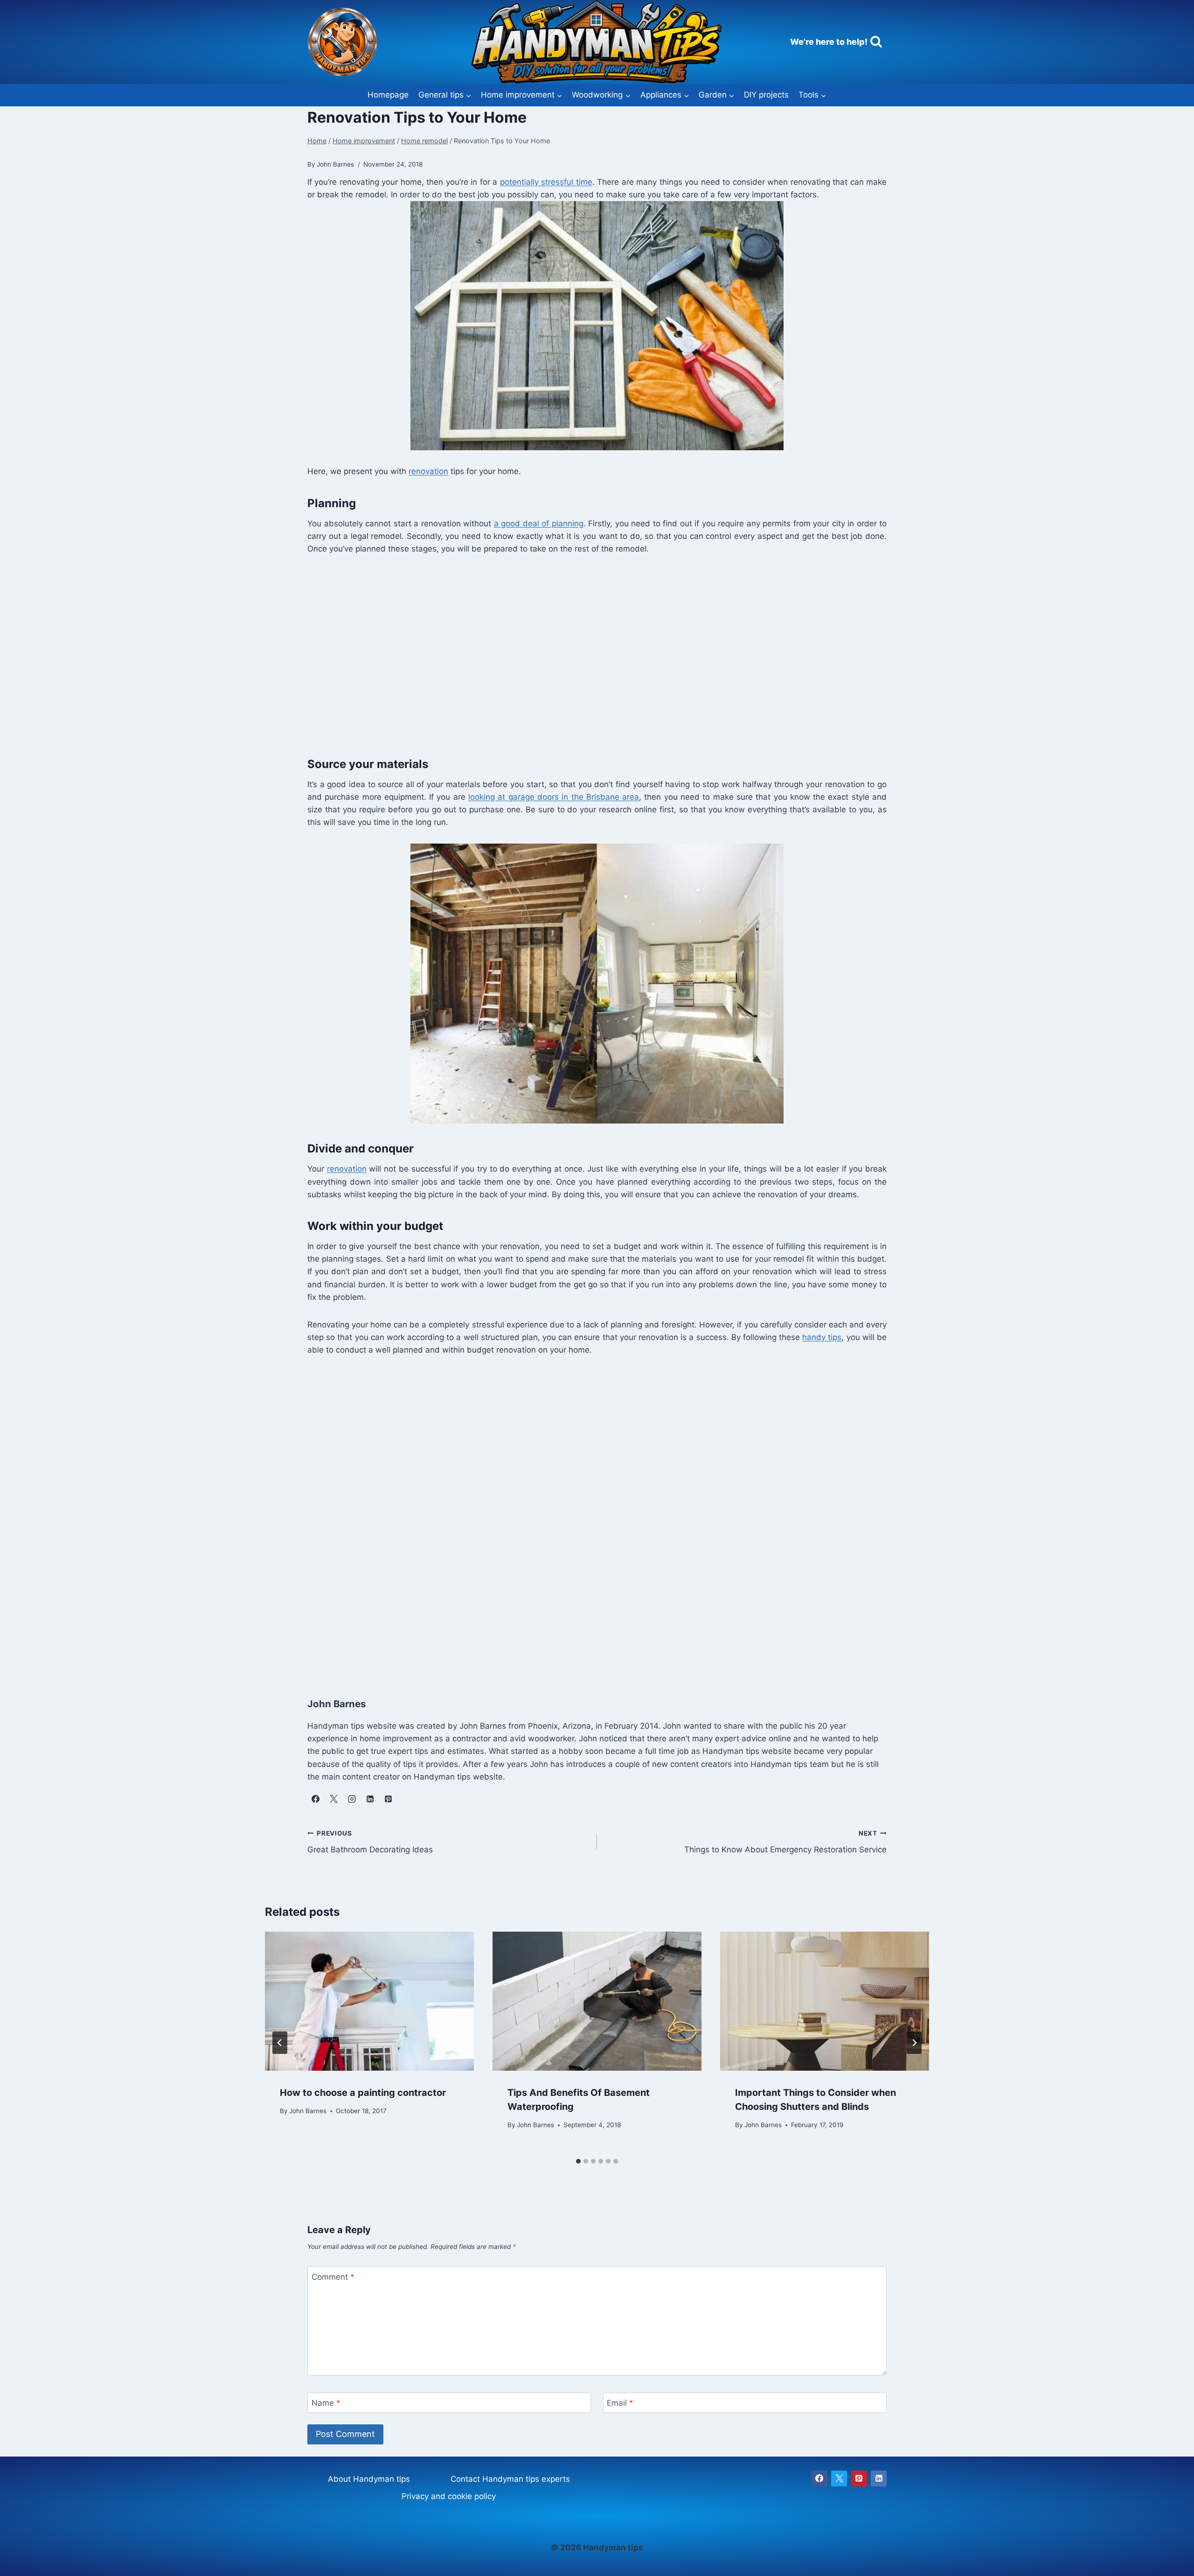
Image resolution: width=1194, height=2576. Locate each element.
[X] (839, 2478)
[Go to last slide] (280, 2043)
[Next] (914, 2043)
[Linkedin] (879, 2478)
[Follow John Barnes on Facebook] (315, 1799)
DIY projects (766, 95)
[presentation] (369, 2001)
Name (326, 2403)
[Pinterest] (859, 2478)
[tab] (578, 2161)
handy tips (822, 1337)
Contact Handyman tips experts (510, 2479)
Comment (333, 2276)
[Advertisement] (587, 661)
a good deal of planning (539, 524)
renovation (428, 471)
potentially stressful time (546, 182)
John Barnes (308, 2111)
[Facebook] (819, 2478)
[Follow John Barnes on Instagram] (352, 1799)
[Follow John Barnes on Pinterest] (388, 1799)
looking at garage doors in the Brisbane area (554, 797)
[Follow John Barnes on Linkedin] (370, 1799)
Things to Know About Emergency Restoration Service (785, 1842)
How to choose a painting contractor (363, 2093)
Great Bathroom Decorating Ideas (370, 1842)
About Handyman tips (369, 2479)
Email (620, 2403)
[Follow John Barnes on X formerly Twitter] (333, 1799)
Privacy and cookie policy (449, 2496)
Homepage (388, 95)
